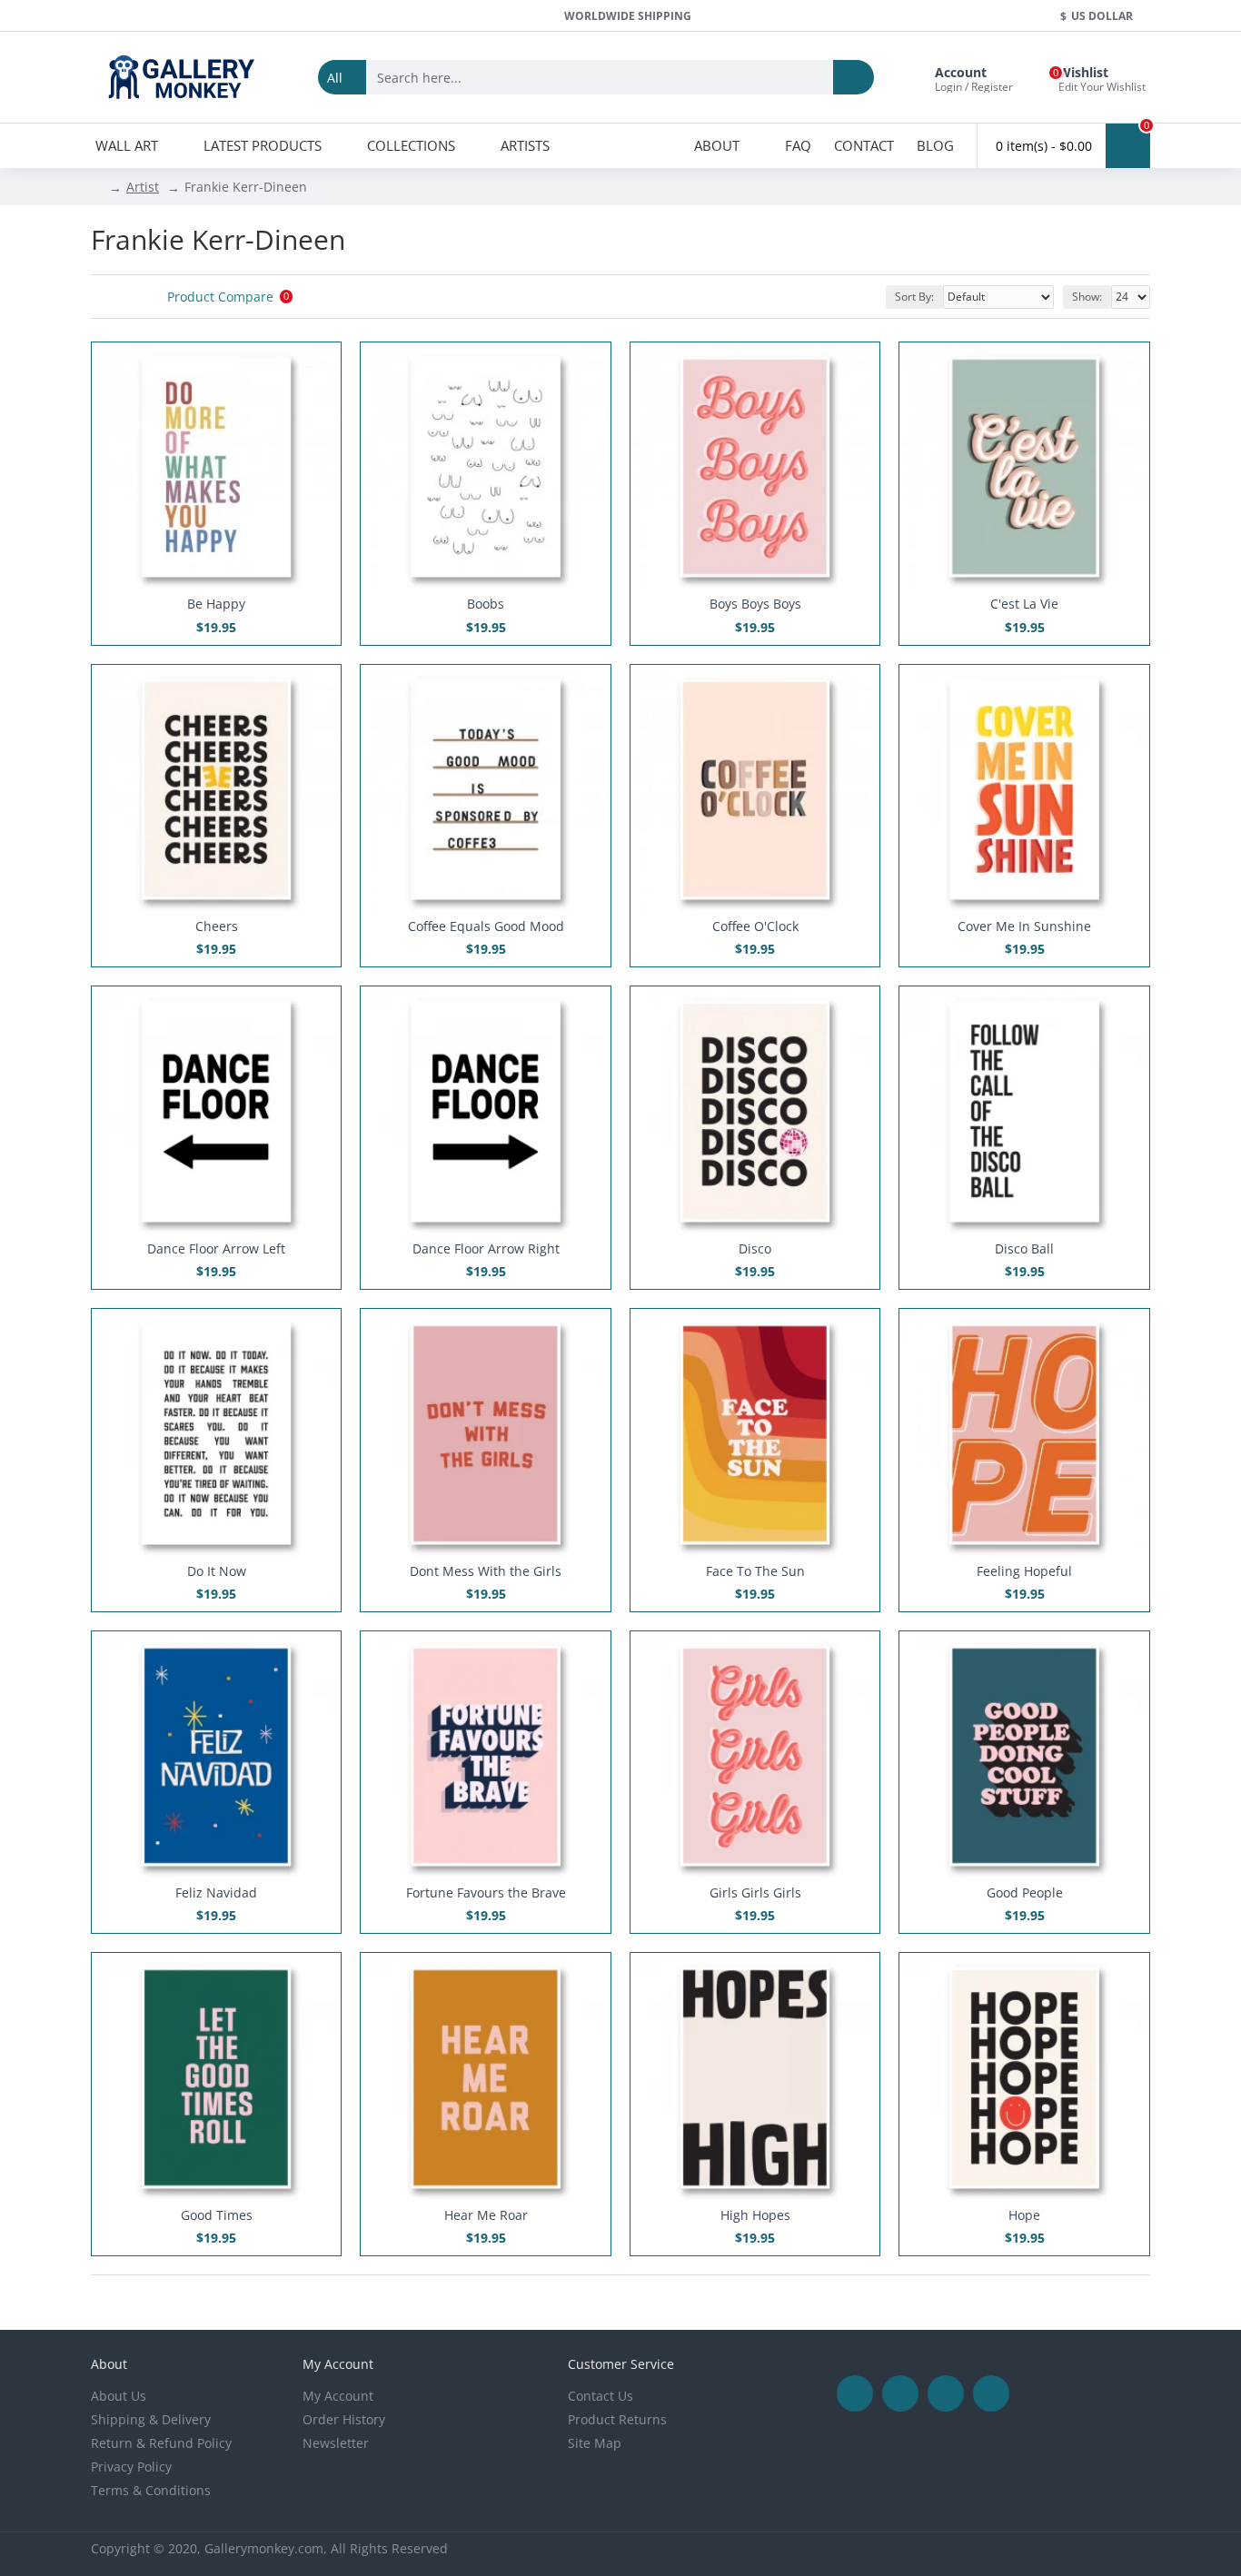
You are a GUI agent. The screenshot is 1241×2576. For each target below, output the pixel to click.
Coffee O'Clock (755, 926)
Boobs (486, 604)
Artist (143, 187)
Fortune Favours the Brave (486, 1893)
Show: (1087, 297)
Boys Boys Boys (755, 604)
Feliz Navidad (216, 1893)
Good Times (217, 2215)
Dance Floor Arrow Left (216, 1249)
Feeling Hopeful (1024, 1571)
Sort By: (914, 297)
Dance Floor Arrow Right (486, 1249)
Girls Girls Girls (755, 1893)
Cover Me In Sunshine (1024, 926)
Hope (1024, 2215)
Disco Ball (1024, 1249)
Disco (755, 1249)
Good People (1025, 1893)
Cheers (217, 926)
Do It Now (217, 1571)
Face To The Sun (755, 1571)
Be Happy (216, 604)
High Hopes (755, 2215)
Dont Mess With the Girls (486, 1571)
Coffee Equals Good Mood (486, 926)
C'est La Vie (1024, 604)
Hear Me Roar (486, 2215)
